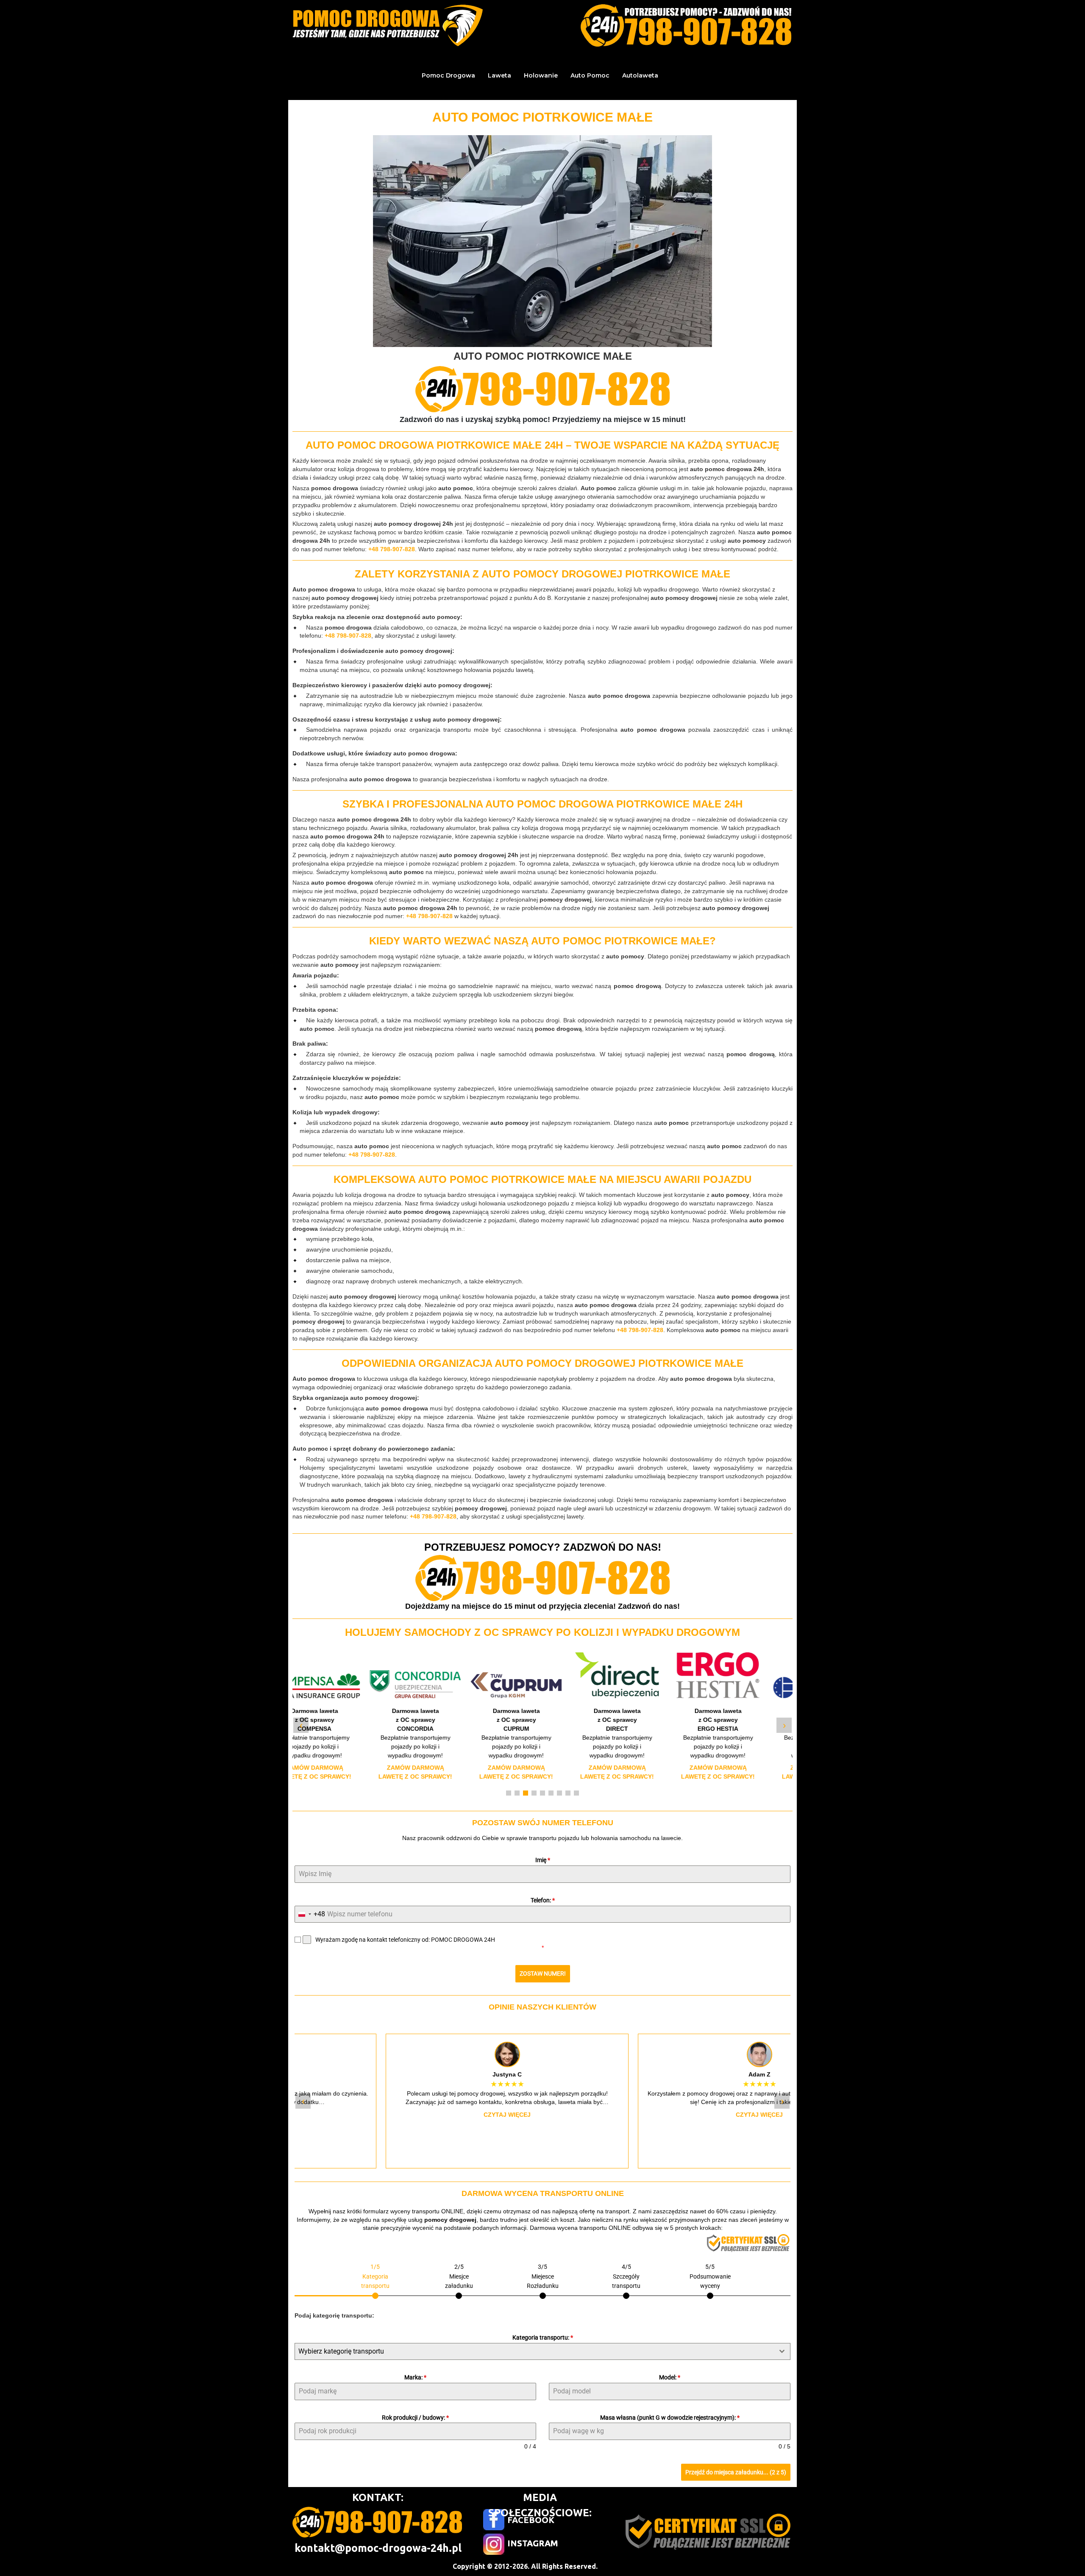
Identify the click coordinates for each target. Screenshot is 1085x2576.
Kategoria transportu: (543, 2337)
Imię (543, 1860)
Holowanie (541, 75)
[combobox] (310, 1914)
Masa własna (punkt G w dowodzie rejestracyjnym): (670, 2418)
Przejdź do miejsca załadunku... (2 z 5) (736, 2472)
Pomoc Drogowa (448, 75)
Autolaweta (640, 75)
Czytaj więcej (416, 2115)
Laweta (499, 75)
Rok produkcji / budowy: (415, 2418)
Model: (670, 2377)
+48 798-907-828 (392, 549)
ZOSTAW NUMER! (543, 1974)
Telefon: (543, 1900)
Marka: (415, 2377)
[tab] (375, 2280)
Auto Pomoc (590, 75)
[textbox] (534, 2351)
